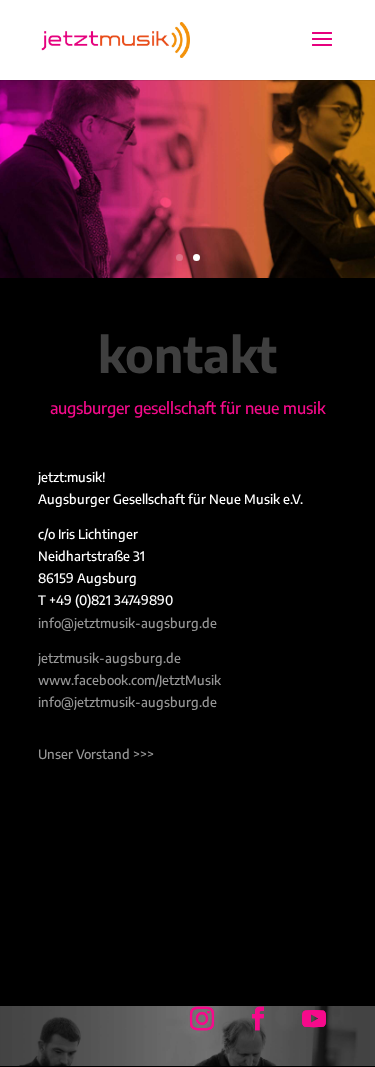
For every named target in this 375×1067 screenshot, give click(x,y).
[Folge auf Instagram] (202, 1019)
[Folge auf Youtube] (314, 1019)
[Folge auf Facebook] (258, 1019)
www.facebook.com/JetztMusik (129, 680)
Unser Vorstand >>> (96, 754)
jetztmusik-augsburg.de (109, 658)
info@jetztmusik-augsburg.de (127, 623)
